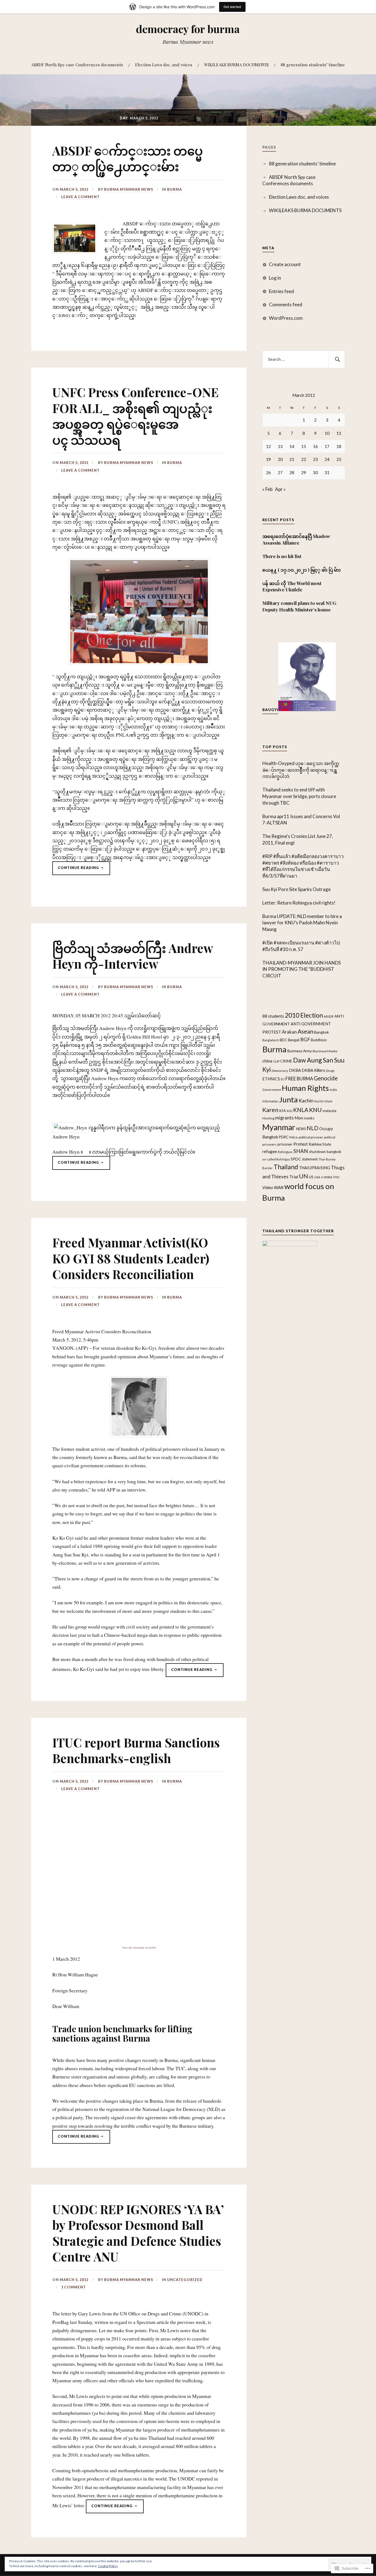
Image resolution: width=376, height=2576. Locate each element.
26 (268, 472)
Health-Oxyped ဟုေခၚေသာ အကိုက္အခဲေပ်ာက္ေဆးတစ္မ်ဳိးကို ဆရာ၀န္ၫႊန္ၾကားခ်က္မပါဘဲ (301, 770)
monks (309, 1118)
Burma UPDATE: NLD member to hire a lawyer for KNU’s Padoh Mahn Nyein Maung (302, 923)
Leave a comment (80, 197)
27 (280, 472)
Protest (301, 1144)
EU (283, 1079)
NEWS (301, 1129)
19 (268, 459)
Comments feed (286, 304)
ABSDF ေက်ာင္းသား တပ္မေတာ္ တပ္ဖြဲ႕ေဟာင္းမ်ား (128, 158)
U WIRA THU (330, 1177)
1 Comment (73, 2287)
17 (327, 446)
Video (268, 1187)
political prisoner (311, 1137)
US (311, 1177)
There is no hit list (282, 556)
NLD (313, 1128)
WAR (279, 1187)
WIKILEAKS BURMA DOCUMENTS (236, 65)
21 (292, 459)
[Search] (337, 359)
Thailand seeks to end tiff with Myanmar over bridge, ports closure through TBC (299, 796)
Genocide (326, 1078)
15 (304, 446)
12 (268, 446)
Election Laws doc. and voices (164, 65)
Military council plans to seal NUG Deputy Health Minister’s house (299, 606)
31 (327, 472)
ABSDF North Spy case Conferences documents (77, 65)
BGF (305, 1039)
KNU (315, 1110)
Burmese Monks (325, 1051)
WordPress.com (286, 318)
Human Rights (305, 1088)
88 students (273, 1016)
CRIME (286, 1061)
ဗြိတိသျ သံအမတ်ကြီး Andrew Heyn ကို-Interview (133, 956)
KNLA (301, 1110)
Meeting (268, 1118)
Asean (305, 1031)
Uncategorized (185, 2280)
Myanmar (279, 1127)
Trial (294, 1177)
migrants (284, 1118)
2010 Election (304, 1015)
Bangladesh (271, 1040)
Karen (270, 1110)
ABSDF (329, 1016)
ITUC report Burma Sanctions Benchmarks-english (136, 1750)
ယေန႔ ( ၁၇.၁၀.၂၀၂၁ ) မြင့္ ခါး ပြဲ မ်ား (302, 570)
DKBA (295, 1070)
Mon (299, 1118)
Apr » (280, 489)
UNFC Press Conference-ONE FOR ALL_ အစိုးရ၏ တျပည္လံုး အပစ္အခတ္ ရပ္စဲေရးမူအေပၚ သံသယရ (135, 416)
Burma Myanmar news (129, 189)
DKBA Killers (313, 1070)
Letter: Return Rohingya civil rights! (299, 903)
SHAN (301, 1151)
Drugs (330, 1071)
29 (304, 472)
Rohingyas (285, 1152)
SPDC (296, 1159)
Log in (275, 278)
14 (292, 446)
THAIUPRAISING (314, 1168)
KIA (283, 1111)
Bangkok (321, 1032)
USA (317, 1177)
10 (327, 433)
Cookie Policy (108, 2566)
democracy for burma (188, 29)
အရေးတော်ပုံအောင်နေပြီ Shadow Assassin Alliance (296, 539)
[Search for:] (304, 359)
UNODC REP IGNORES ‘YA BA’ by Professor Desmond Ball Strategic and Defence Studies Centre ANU (138, 2233)
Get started (232, 7)
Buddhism (319, 1040)
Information (270, 1101)
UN (303, 1176)
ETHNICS (271, 1079)
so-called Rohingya (276, 1159)
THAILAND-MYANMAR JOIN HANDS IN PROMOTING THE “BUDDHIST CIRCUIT (302, 969)
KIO (290, 1111)
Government (272, 1089)
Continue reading (76, 870)
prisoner (285, 1144)
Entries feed (281, 291)
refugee (270, 1151)
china (267, 1061)
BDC (283, 1040)
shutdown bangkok (325, 1152)
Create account (285, 264)
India (333, 1089)
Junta (288, 1099)
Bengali (294, 1040)
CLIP (276, 1061)
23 (315, 459)
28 (292, 472)
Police (294, 1137)
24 (327, 459)
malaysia (329, 1111)
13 (280, 446)
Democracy (280, 1071)
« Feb (267, 489)
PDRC (284, 1137)
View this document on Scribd (139, 1947)
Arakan (289, 1032)
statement (310, 1159)
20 (280, 459)
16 (315, 446)
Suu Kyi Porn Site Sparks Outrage (296, 889)
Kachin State (323, 1101)
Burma (175, 189)
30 (315, 472)
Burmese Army (300, 1051)
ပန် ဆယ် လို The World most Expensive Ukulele (292, 586)
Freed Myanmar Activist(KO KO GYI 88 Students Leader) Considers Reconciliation (131, 1258)
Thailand (286, 1167)
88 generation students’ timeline (313, 65)
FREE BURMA (299, 1079)
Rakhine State (320, 1144)
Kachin (306, 1100)
